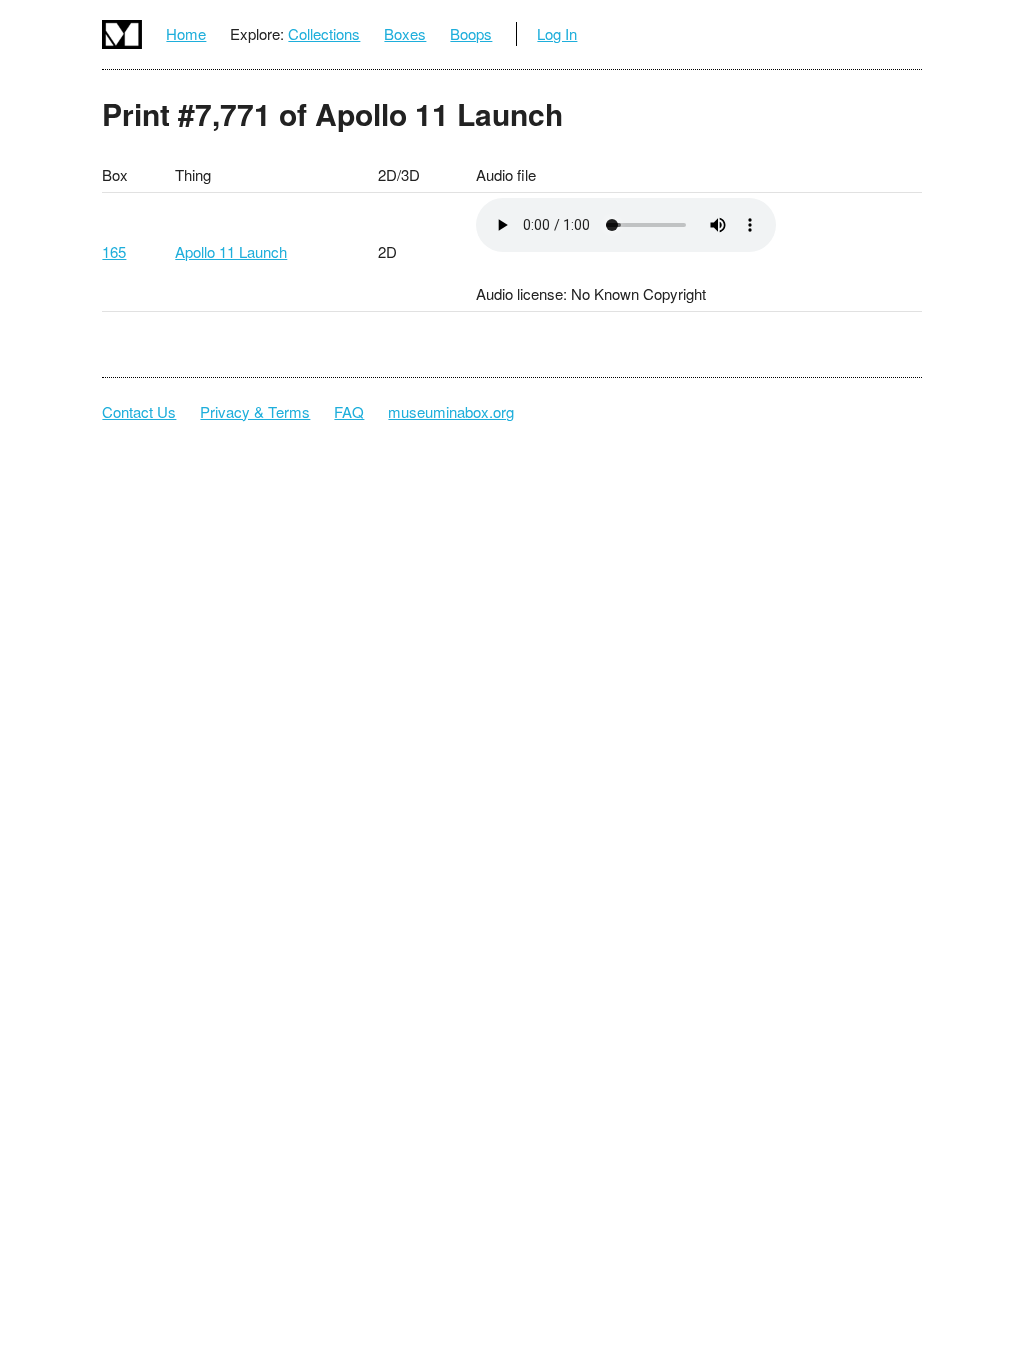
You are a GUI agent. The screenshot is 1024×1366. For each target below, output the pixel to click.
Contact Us (139, 411)
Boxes (405, 33)
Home (186, 33)
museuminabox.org (451, 411)
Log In (557, 33)
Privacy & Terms (255, 411)
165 (114, 251)
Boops (471, 33)
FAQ (349, 411)
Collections (324, 33)
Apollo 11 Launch (231, 251)
